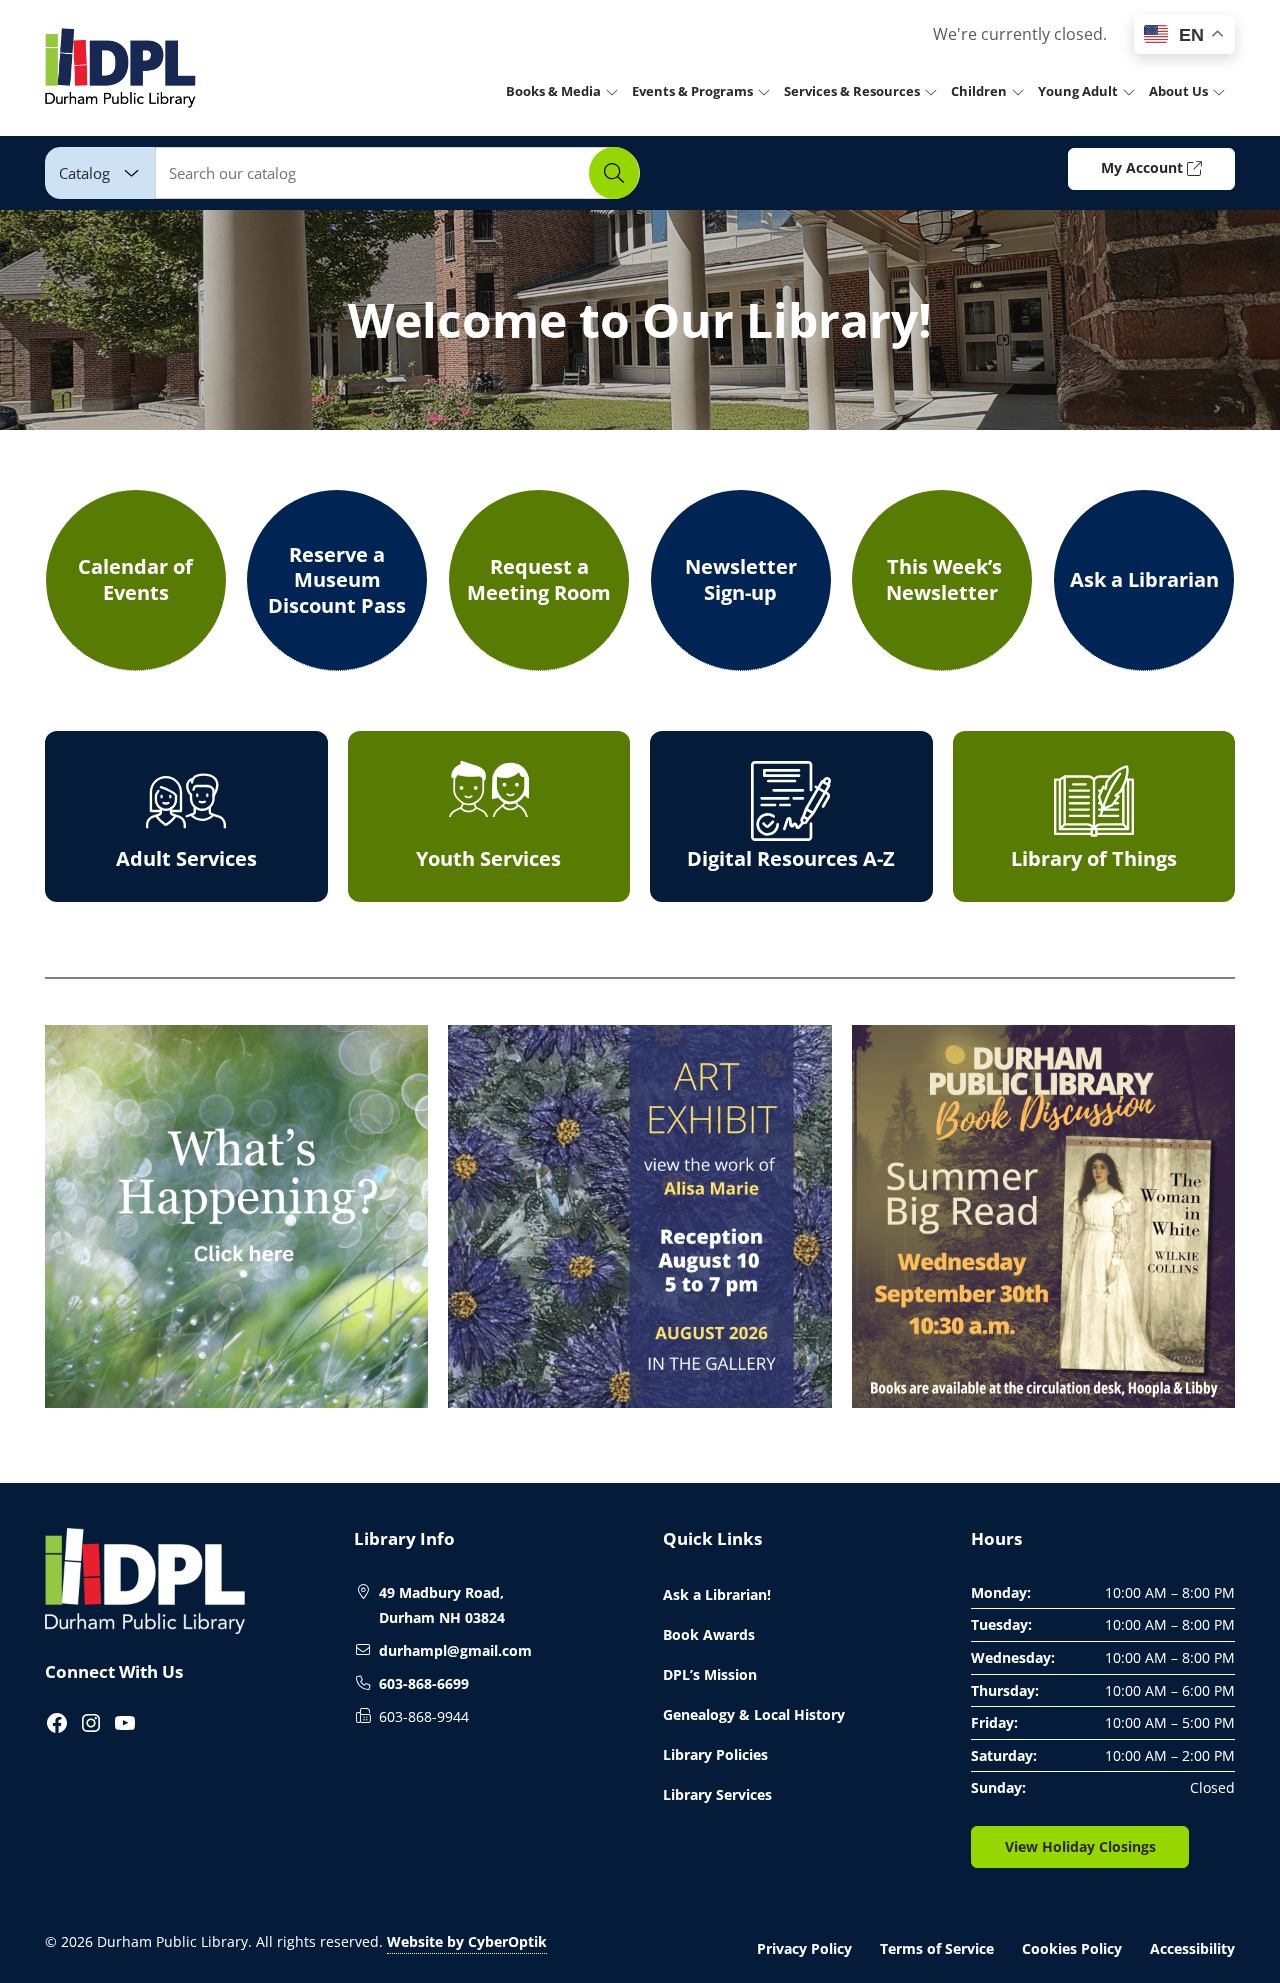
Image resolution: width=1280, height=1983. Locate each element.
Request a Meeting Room (539, 579)
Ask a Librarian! (717, 1594)
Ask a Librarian (1144, 579)
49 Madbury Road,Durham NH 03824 (442, 1605)
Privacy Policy (804, 1948)
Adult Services (186, 858)
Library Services (717, 1794)
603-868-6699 (424, 1683)
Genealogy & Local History (754, 1714)
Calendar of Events (135, 579)
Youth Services (488, 858)
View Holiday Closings (1080, 1846)
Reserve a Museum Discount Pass (337, 580)
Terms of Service (937, 1948)
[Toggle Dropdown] (616, 91)
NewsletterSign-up (741, 579)
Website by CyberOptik (467, 1941)
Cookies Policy (1072, 1948)
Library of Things (1094, 858)
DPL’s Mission (710, 1674)
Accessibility (1192, 1948)
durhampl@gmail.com (455, 1650)
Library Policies (715, 1754)
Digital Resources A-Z (791, 858)
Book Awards (709, 1634)
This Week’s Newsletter (942, 579)
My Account (1144, 167)
